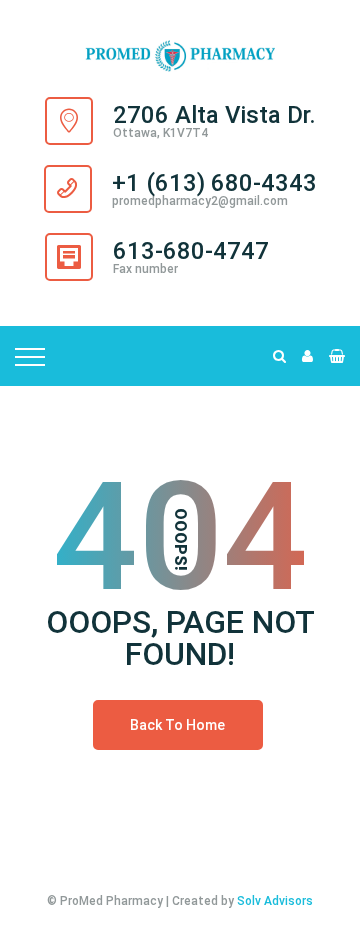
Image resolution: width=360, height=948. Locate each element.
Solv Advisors (275, 901)
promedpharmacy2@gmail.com (200, 201)
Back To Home (177, 725)
